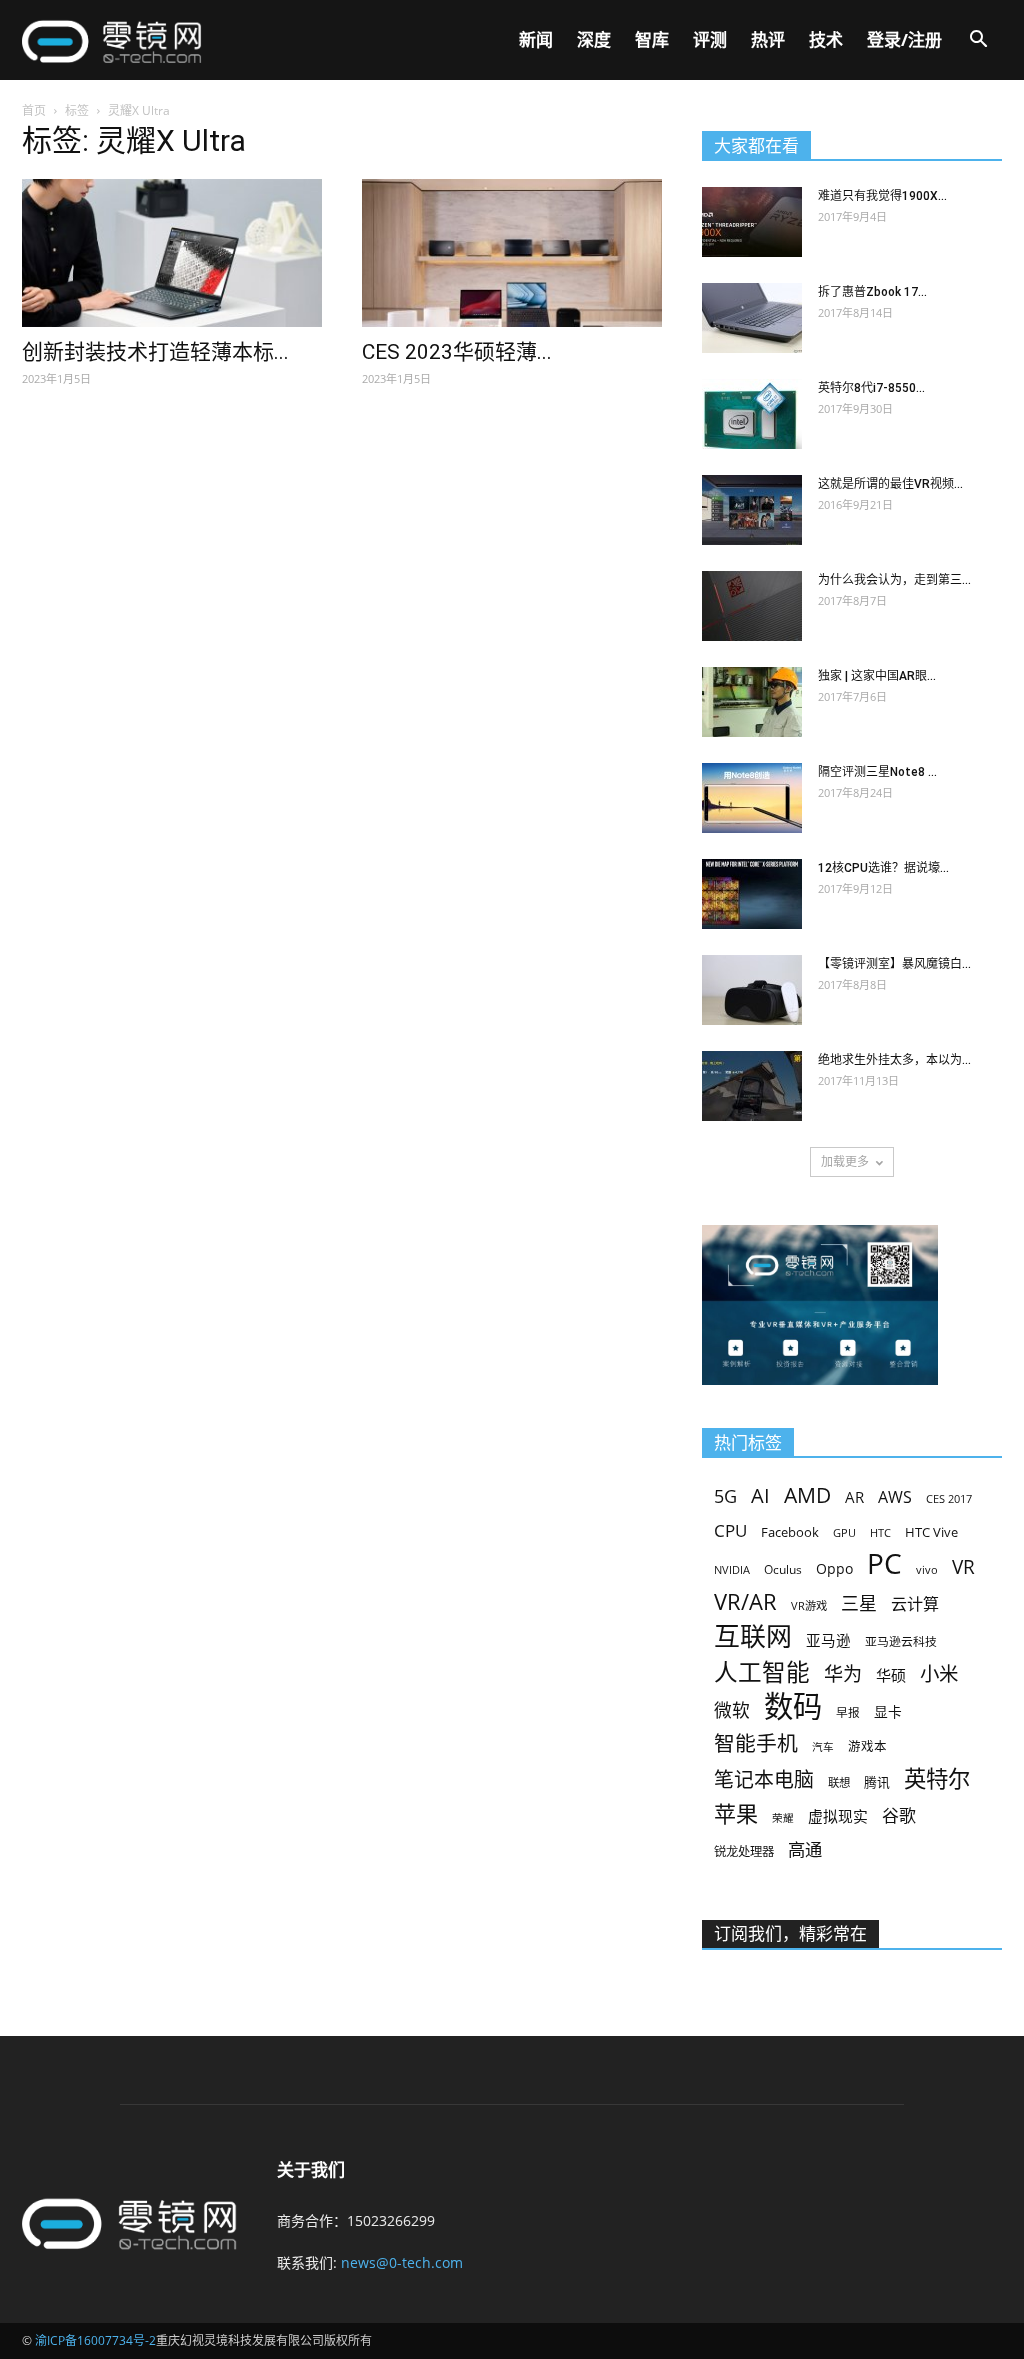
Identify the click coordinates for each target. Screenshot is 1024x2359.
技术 (826, 39)
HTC (880, 1532)
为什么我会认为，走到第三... (894, 580)
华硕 (891, 1675)
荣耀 (783, 1818)
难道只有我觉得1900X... (882, 196)
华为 (843, 1674)
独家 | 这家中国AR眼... (877, 676)
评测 (710, 39)
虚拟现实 (838, 1816)
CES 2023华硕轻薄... (457, 352)
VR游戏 (809, 1605)
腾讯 (877, 1782)
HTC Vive (931, 1532)
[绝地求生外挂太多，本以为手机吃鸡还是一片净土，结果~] (752, 1086)
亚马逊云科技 (901, 1641)
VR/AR (745, 1601)
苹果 (736, 1813)
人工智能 (762, 1672)
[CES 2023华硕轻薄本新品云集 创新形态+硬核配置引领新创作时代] (512, 253)
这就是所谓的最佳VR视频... (890, 484)
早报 (848, 1712)
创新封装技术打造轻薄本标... (155, 352)
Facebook (790, 1532)
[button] (978, 41)
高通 (805, 1849)
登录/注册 (904, 39)
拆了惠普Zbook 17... (872, 292)
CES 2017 (949, 1499)
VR (963, 1567)
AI (760, 1495)
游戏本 (867, 1746)
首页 (34, 110)
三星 (859, 1603)
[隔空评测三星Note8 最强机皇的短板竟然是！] (752, 798)
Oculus (783, 1569)
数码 (793, 1706)
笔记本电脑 (764, 1779)
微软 (732, 1710)
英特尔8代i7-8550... (871, 388)
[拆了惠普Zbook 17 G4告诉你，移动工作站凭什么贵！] (752, 318)
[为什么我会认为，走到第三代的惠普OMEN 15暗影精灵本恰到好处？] (752, 606)
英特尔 (937, 1778)
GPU (844, 1532)
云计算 (915, 1604)
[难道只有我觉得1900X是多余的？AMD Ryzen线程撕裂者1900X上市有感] (752, 222)
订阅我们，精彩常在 (790, 1934)
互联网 (753, 1636)
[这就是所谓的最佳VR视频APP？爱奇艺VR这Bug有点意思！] (752, 510)
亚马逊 (828, 1640)
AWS (895, 1497)
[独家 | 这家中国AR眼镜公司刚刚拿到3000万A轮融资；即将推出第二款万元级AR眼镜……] (752, 702)
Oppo (834, 1568)
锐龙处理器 (744, 1851)
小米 (939, 1673)
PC (884, 1563)
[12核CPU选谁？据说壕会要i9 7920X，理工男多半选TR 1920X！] (752, 894)
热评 (768, 39)
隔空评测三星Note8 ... (877, 772)
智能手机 (756, 1743)
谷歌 (899, 1815)
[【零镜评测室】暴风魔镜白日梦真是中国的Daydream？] (752, 990)
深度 (594, 39)
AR (854, 1497)
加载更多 (845, 1161)
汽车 (823, 1747)
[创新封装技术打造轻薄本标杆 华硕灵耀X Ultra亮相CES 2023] (172, 253)
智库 (652, 39)
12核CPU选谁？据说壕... (883, 868)
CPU (730, 1530)
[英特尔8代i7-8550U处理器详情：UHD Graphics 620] (752, 414)
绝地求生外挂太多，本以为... (894, 1060)
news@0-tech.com (402, 2262)
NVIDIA (732, 1570)
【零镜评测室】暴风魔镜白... (894, 964)
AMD (807, 1494)
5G (725, 1496)
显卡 (888, 1711)
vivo (927, 1569)
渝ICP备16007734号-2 (95, 2340)
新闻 (536, 39)
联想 (839, 1782)
